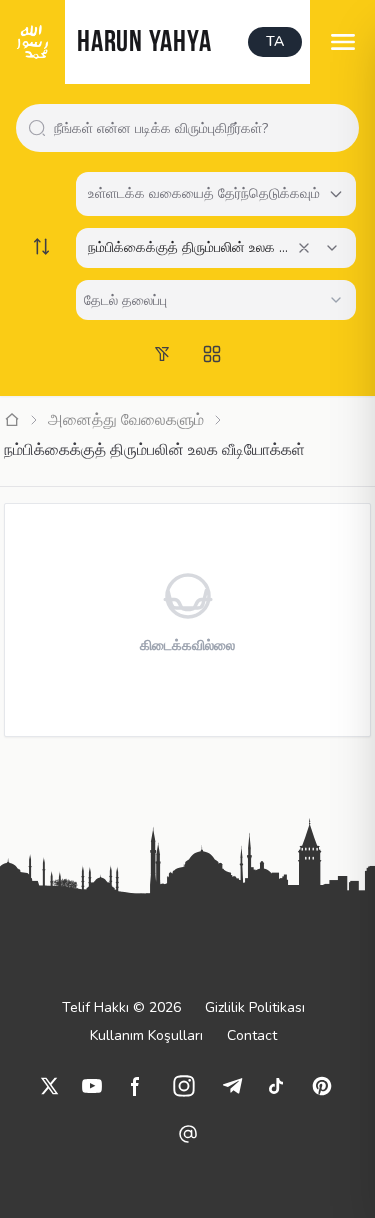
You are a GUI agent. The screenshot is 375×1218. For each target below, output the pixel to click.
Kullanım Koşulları (146, 1035)
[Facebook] (136, 1086)
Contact (252, 1035)
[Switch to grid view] (212, 354)
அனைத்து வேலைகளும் (126, 420)
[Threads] (188, 1134)
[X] (50, 1086)
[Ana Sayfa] (12, 420)
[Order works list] (42, 246)
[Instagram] (184, 1086)
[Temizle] (304, 248)
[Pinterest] (322, 1086)
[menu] (342, 42)
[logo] (32, 42)
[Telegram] (232, 1086)
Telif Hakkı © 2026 (121, 1007)
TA (275, 41)
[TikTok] (276, 1086)
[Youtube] (92, 1086)
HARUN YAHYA (144, 43)
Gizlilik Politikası (255, 1007)
